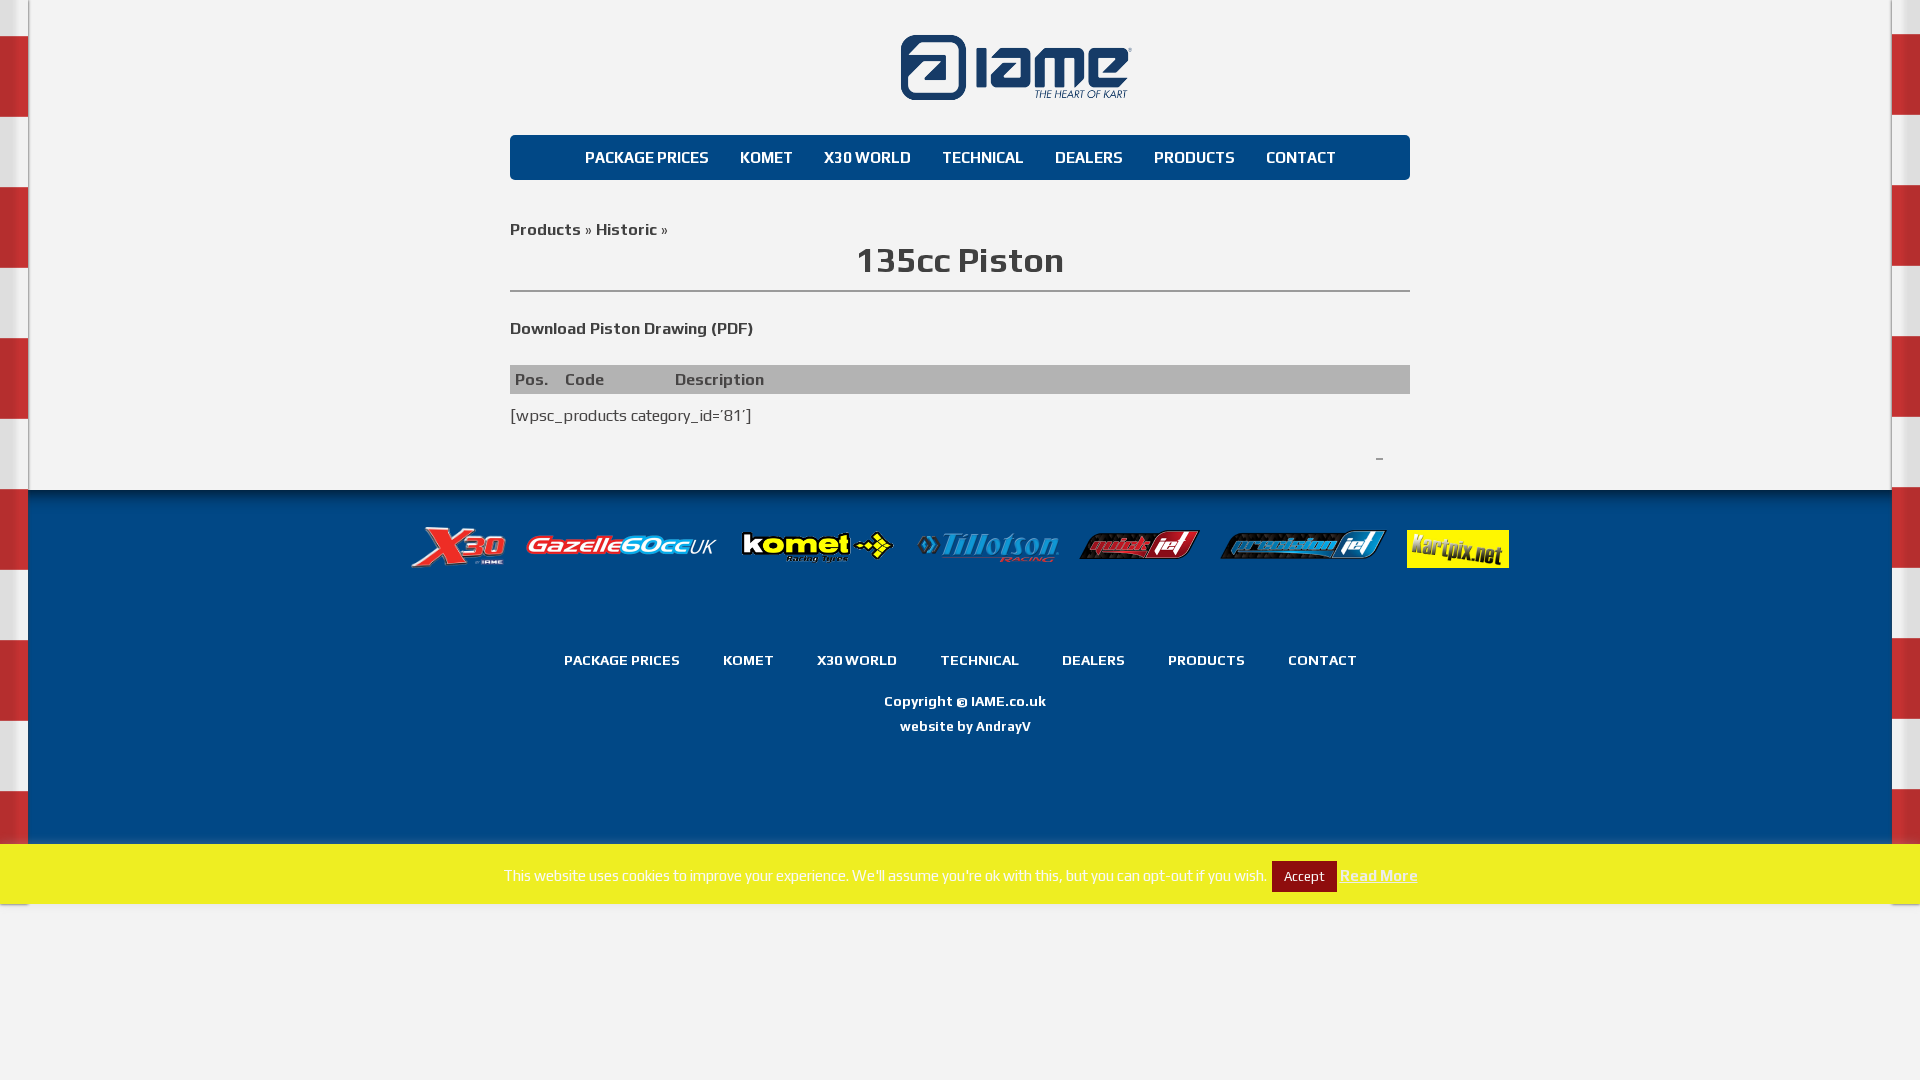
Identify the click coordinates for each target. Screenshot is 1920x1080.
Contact (1301, 157)
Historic (626, 229)
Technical (983, 157)
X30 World (867, 157)
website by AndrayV (965, 726)
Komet (766, 157)
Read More (1379, 875)
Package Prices (647, 157)
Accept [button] (1304, 876)
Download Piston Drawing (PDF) (632, 328)
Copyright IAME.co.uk (965, 701)
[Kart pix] (1458, 582)
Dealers (1089, 157)
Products (1194, 157)
